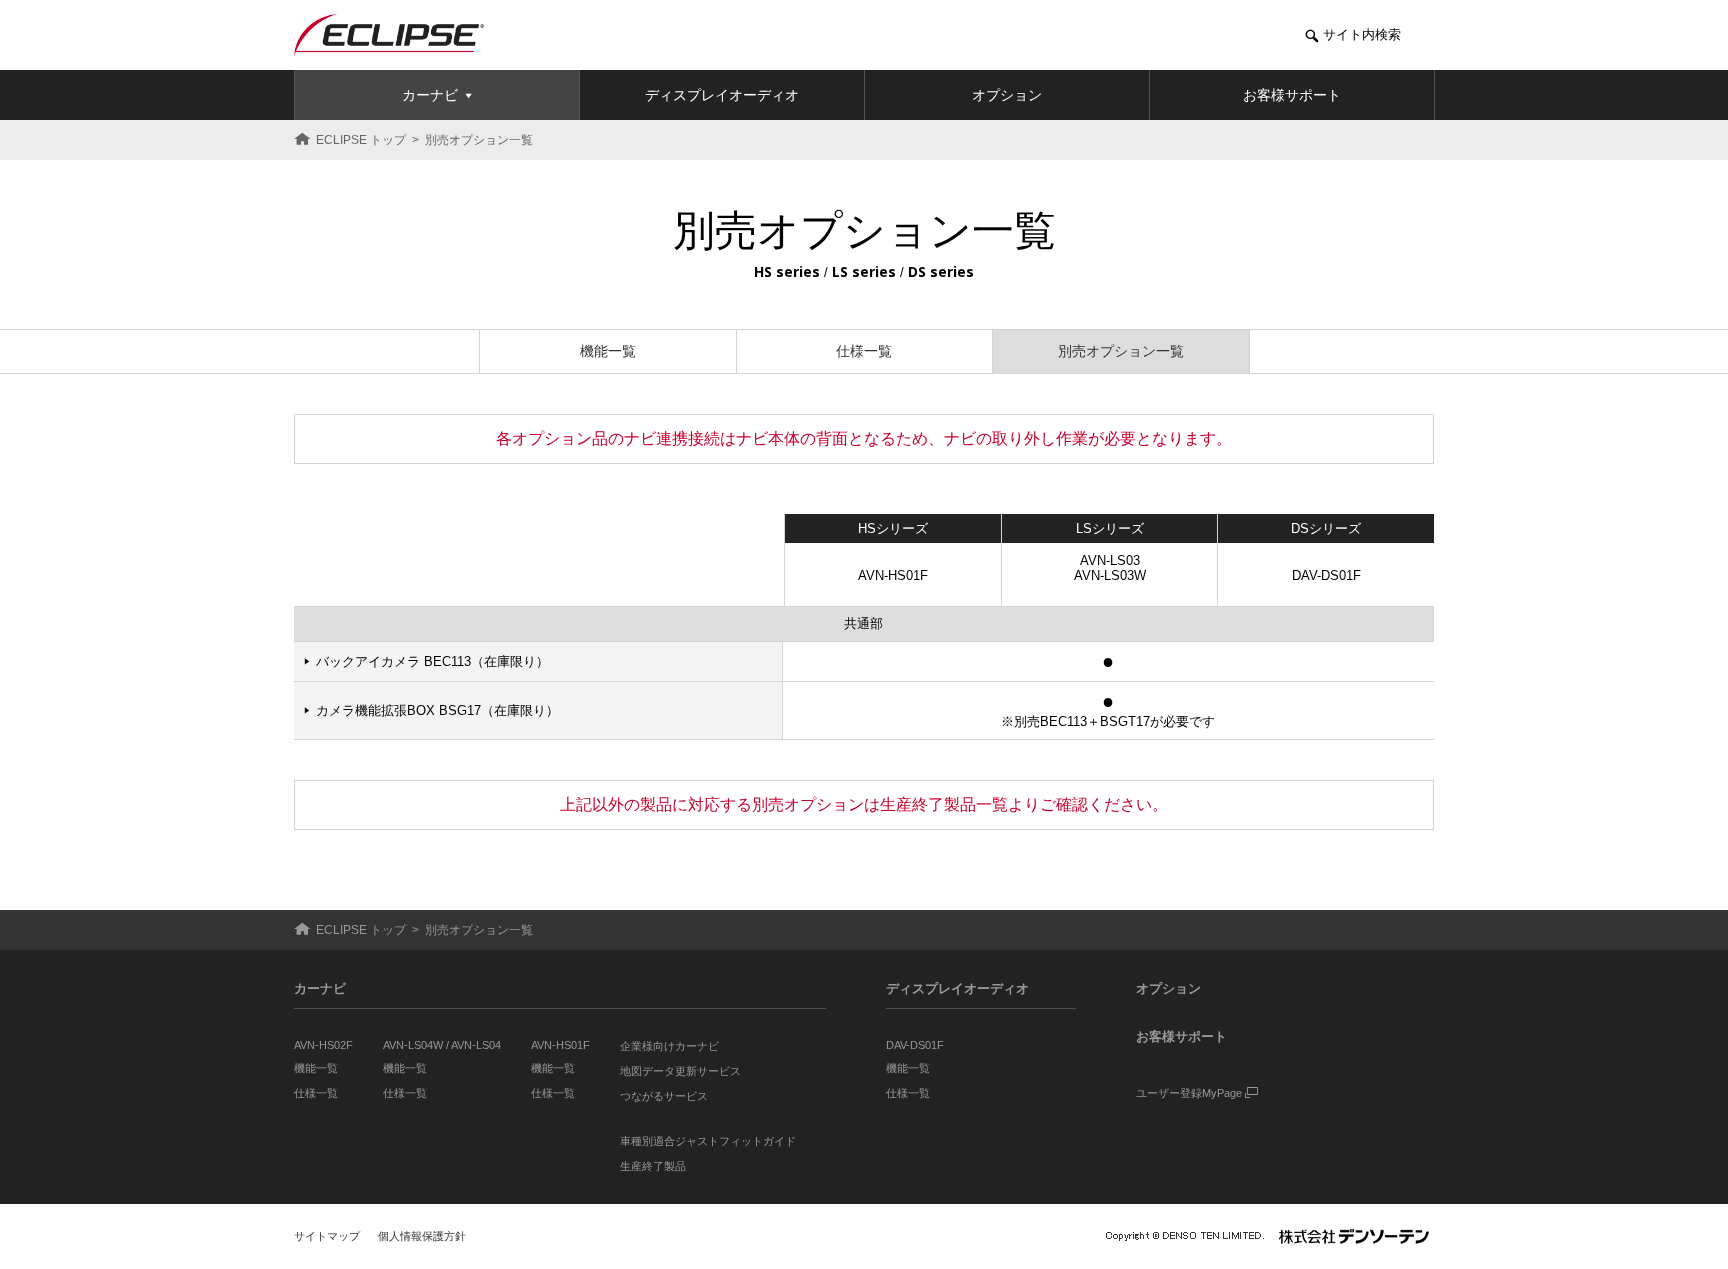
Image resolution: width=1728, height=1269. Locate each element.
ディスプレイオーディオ (957, 988)
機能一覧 (608, 351)
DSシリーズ (1326, 528)
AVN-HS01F (893, 575)
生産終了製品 (653, 1166)
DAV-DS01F (1326, 575)
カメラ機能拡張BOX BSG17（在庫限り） (437, 710)
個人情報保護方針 (422, 1236)
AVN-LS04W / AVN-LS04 (442, 1045)
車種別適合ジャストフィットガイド (708, 1141)
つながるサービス (664, 1096)
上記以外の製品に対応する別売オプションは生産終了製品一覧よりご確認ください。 (864, 804)
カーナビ (320, 988)
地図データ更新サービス (680, 1071)
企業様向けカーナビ (669, 1046)
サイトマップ (327, 1236)
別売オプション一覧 (1121, 351)
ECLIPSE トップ (361, 140)
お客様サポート (1181, 1036)
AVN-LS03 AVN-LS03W (1110, 568)
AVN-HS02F (323, 1045)
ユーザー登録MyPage (1190, 1093)
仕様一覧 (864, 351)
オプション (1168, 988)
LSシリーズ (1110, 528)
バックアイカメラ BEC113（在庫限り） (432, 661)
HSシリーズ (893, 528)
